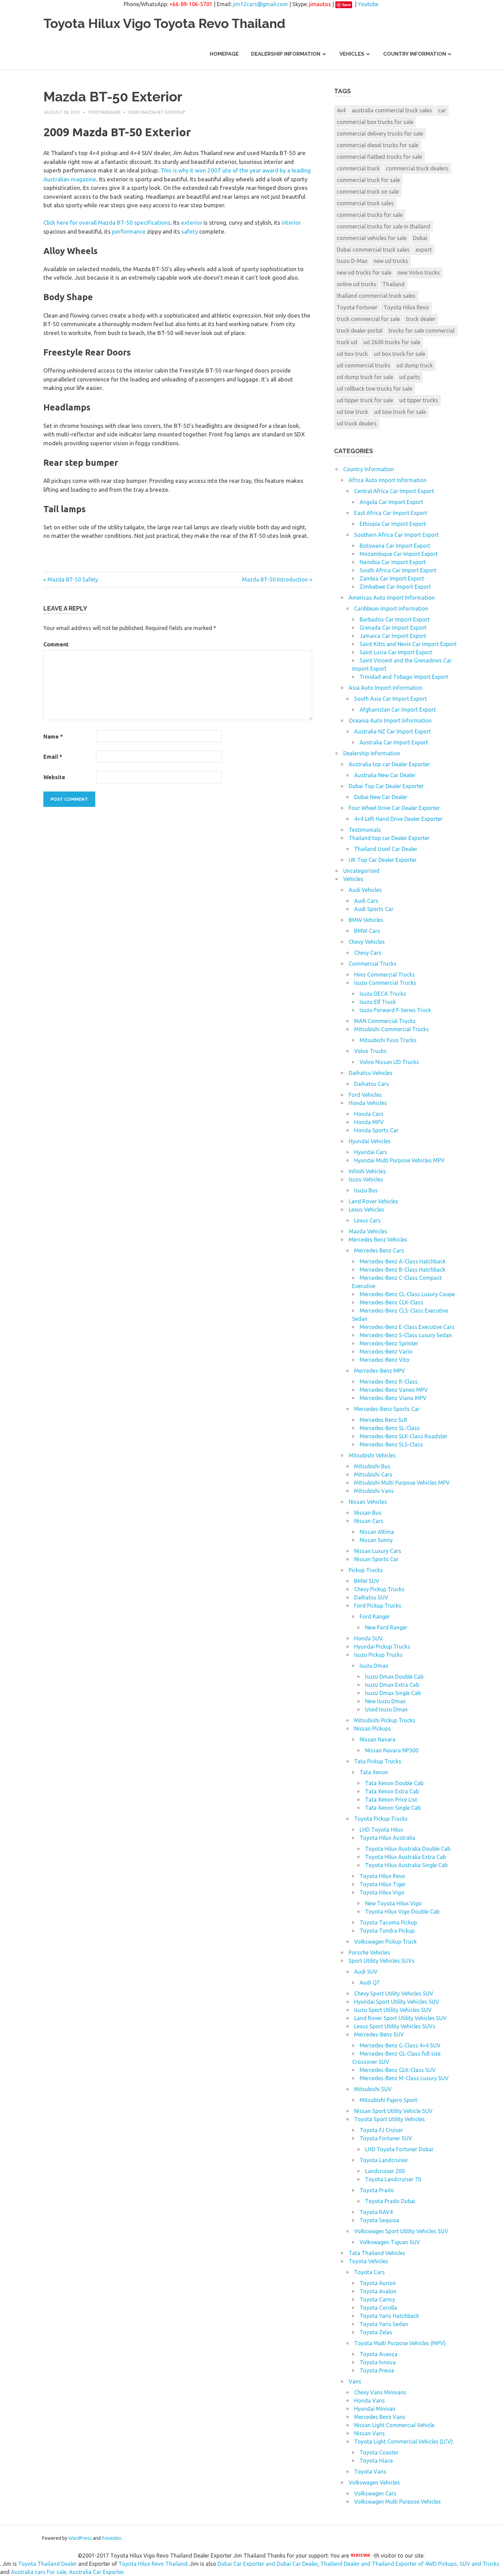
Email (53, 757)
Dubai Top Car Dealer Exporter (386, 786)
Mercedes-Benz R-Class (389, 1382)
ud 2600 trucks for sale (392, 342)
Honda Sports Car (376, 1130)
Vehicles (352, 54)
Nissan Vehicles (368, 1502)
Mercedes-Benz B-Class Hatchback (402, 1270)
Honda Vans (369, 2400)
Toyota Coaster (379, 2452)
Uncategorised (361, 871)
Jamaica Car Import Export (393, 636)
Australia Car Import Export (394, 742)
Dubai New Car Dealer (381, 797)
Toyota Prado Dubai (390, 2201)
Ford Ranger (375, 1616)
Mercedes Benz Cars (379, 1250)
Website (54, 777)
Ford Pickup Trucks (378, 1606)
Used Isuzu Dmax (386, 1709)
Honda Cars (369, 1114)
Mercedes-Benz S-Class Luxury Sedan (406, 1335)
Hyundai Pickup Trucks (382, 1647)
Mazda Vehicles (368, 1231)
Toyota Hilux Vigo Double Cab (402, 1912)
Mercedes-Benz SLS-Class (391, 1444)
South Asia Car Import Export (391, 699)
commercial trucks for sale (370, 215)
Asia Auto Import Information (386, 688)
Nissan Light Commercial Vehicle (394, 2425)
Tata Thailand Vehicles (377, 2253)
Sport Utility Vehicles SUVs (382, 1961)
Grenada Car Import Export (393, 628)
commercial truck (358, 168)
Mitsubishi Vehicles (372, 1455)
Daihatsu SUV (371, 1597)
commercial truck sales (365, 203)
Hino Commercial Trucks (385, 975)
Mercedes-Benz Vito (385, 1360)
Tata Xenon (374, 1772)
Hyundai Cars (371, 1152)
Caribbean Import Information (391, 608)
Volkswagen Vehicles (374, 2482)
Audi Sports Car (374, 909)
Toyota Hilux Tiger (383, 1884)
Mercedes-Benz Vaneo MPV (394, 1390)
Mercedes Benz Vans (380, 2417)
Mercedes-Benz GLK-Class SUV (398, 2070)
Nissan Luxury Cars (378, 1551)
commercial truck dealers (417, 168)
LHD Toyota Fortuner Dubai (399, 2149)
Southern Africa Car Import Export (396, 535)
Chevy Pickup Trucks (379, 1589)
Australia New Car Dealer (385, 775)
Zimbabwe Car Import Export (395, 587)
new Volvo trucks (419, 272)
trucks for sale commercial (422, 331)
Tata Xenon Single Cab (393, 1808)
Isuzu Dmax (374, 1666)
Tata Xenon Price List (391, 1800)
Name (53, 737)
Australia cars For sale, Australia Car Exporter (67, 2572)
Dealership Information (286, 54)
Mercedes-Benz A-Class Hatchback (403, 1261)
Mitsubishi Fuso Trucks (388, 1040)
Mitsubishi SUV (373, 2089)
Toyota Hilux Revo (406, 307)
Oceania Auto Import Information (390, 720)
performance (129, 231)
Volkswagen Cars (375, 2493)
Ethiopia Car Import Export (393, 524)
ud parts (410, 377)
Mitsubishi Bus (372, 1466)
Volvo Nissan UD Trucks (389, 1062)
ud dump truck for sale (365, 377)
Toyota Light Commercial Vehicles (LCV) (403, 2441)
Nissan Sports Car (376, 1559)
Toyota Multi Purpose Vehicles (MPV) (400, 2343)
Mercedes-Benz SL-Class (390, 1428)
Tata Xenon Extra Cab (392, 1791)
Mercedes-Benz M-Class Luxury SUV (404, 2078)
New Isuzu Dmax (385, 1701)
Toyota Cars (369, 2272)
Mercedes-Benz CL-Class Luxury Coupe (407, 1294)
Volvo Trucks (370, 1051)
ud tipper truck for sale (365, 400)
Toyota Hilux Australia (387, 1838)
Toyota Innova (378, 2362)
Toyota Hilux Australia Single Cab (406, 1865)
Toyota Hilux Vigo (382, 1892)
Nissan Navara (378, 1739)
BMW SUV (367, 1581)
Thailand (394, 284)
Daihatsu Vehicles (371, 1073)
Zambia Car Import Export (392, 578)
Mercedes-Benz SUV (379, 2034)
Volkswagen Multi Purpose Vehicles (398, 2502)
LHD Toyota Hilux (381, 1830)
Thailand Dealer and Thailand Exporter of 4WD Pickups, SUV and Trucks (410, 2564)
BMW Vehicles (366, 920)
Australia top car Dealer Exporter (389, 764)
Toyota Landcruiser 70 (393, 2179)
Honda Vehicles (368, 1103)
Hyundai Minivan (375, 2409)
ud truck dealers (357, 423)
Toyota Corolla (378, 2308)
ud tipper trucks (419, 400)
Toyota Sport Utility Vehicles (389, 2119)
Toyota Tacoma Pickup (388, 1922)
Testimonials (365, 830)
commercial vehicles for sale (372, 238)
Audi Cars (366, 901)
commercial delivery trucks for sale (380, 134)
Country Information (415, 54)
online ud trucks (357, 284)
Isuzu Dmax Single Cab (393, 1693)
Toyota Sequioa (379, 2220)
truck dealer (421, 319)
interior (291, 222)
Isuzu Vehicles (366, 1179)
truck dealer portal (360, 331)
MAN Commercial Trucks (385, 1021)
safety (190, 231)
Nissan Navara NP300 (392, 1750)
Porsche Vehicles (369, 1952)
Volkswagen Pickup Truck (385, 1942)
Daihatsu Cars (372, 1084)
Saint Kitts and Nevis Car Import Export (408, 644)
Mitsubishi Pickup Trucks (385, 1720)
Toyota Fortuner (357, 307)
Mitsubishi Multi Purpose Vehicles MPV (402, 1483)
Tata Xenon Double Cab (394, 1783)
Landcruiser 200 (385, 2171)
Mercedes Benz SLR (384, 1420)
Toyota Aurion (378, 2283)
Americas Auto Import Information (392, 598)
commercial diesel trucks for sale (378, 145)
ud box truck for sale (400, 354)
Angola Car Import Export (391, 502)
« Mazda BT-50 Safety (71, 579)
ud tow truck (352, 412)
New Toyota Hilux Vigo (393, 1903)
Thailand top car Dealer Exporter (389, 838)
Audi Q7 (370, 1983)
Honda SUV (368, 1638)
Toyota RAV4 (376, 2212)
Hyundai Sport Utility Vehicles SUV (397, 2002)
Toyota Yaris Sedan (384, 2324)
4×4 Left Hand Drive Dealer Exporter (398, 819)
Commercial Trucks (373, 964)
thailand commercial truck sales (376, 296)
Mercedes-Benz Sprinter (389, 1343)
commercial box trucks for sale (375, 122)
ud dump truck (415, 365)
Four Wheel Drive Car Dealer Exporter (394, 808)
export (424, 250)
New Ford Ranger (386, 1627)
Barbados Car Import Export (395, 619)
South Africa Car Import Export (398, 570)
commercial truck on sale (368, 192)
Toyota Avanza (379, 2354)
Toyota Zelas (376, 2332)
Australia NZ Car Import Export (393, 731)
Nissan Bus (368, 1513)
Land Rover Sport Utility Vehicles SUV (400, 2018)
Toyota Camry (377, 2299)
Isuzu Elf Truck (378, 1002)
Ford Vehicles (365, 1095)
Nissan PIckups (373, 1728)
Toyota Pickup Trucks (381, 1819)
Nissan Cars (369, 1521)
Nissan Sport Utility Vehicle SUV (393, 2111)
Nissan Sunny (376, 1540)
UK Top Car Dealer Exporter (383, 860)
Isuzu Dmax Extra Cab (392, 1685)
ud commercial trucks (364, 365)
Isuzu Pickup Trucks (378, 1655)
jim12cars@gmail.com (260, 4)
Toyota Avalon (378, 2291)
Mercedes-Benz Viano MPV (393, 1398)
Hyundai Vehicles (370, 1141)
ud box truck (352, 354)
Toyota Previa (377, 2370)
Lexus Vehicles (366, 1209)
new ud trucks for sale (364, 272)
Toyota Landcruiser (384, 2160)
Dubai (420, 238)
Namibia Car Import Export (393, 562)
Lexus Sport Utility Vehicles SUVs (395, 2026)
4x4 (341, 110)
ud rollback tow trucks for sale (374, 389)
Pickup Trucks (366, 1570)
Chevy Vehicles (367, 942)
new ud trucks (391, 261)
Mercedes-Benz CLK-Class (392, 1302)
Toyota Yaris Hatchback (389, 2316)
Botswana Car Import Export (395, 546)
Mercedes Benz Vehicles (378, 1240)
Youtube (368, 4)
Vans (355, 2381)
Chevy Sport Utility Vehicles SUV (394, 1993)
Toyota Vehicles (368, 2261)
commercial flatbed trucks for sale (379, 157)
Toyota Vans (370, 2472)
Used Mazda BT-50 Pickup (157, 112)
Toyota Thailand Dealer (47, 2564)
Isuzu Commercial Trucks (385, 983)
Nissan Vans (369, 2433)
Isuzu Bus (366, 1190)
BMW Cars (367, 931)
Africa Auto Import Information (388, 480)
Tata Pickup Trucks (378, 1761)
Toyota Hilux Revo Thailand (153, 2564)
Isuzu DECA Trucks (383, 994)
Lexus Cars (367, 1220)
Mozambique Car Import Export (399, 554)
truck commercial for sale (368, 319)
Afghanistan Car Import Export (398, 710)
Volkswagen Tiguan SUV (390, 2242)
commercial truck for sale (368, 180)
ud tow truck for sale (400, 412)
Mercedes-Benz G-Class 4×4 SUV (400, 2045)
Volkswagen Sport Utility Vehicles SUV (401, 2231)
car (442, 110)
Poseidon (112, 2538)
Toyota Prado (377, 2190)
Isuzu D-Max (352, 261)
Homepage (224, 54)
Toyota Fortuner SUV (386, 2138)
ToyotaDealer (104, 112)
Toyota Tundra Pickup (387, 1931)
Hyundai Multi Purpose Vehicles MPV (399, 1160)
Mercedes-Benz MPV (380, 1371)
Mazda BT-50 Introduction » (277, 579)
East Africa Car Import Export (391, 513)
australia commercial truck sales (392, 110)
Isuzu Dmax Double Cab (394, 1677)
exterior (192, 222)
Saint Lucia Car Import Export (396, 652)
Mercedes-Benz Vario (386, 1352)
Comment (56, 644)
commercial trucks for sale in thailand (384, 226)
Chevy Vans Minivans (380, 2392)
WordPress (80, 2538)
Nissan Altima (377, 1532)
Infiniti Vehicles (367, 1171)
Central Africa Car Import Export (394, 491)
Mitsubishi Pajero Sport (388, 2100)
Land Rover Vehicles (373, 1201)
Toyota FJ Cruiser (381, 2130)
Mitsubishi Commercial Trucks (392, 1029)
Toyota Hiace (376, 2461)
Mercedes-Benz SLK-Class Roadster (403, 1436)
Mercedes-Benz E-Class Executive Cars (407, 1327)
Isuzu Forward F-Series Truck (395, 1010)
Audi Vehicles (365, 890)
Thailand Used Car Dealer (386, 849)
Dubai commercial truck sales (373, 250)
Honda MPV (369, 1122)
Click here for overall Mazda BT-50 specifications (107, 222)
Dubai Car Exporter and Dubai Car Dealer (268, 2564)
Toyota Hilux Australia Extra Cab (406, 1857)
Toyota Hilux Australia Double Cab (408, 1849)
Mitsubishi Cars (373, 1474)
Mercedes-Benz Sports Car (387, 1409)
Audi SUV (366, 1972)
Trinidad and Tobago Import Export (404, 677)
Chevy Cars (368, 953)
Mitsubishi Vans (374, 1491)
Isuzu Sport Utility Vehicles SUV (393, 2010)
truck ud (347, 342)
